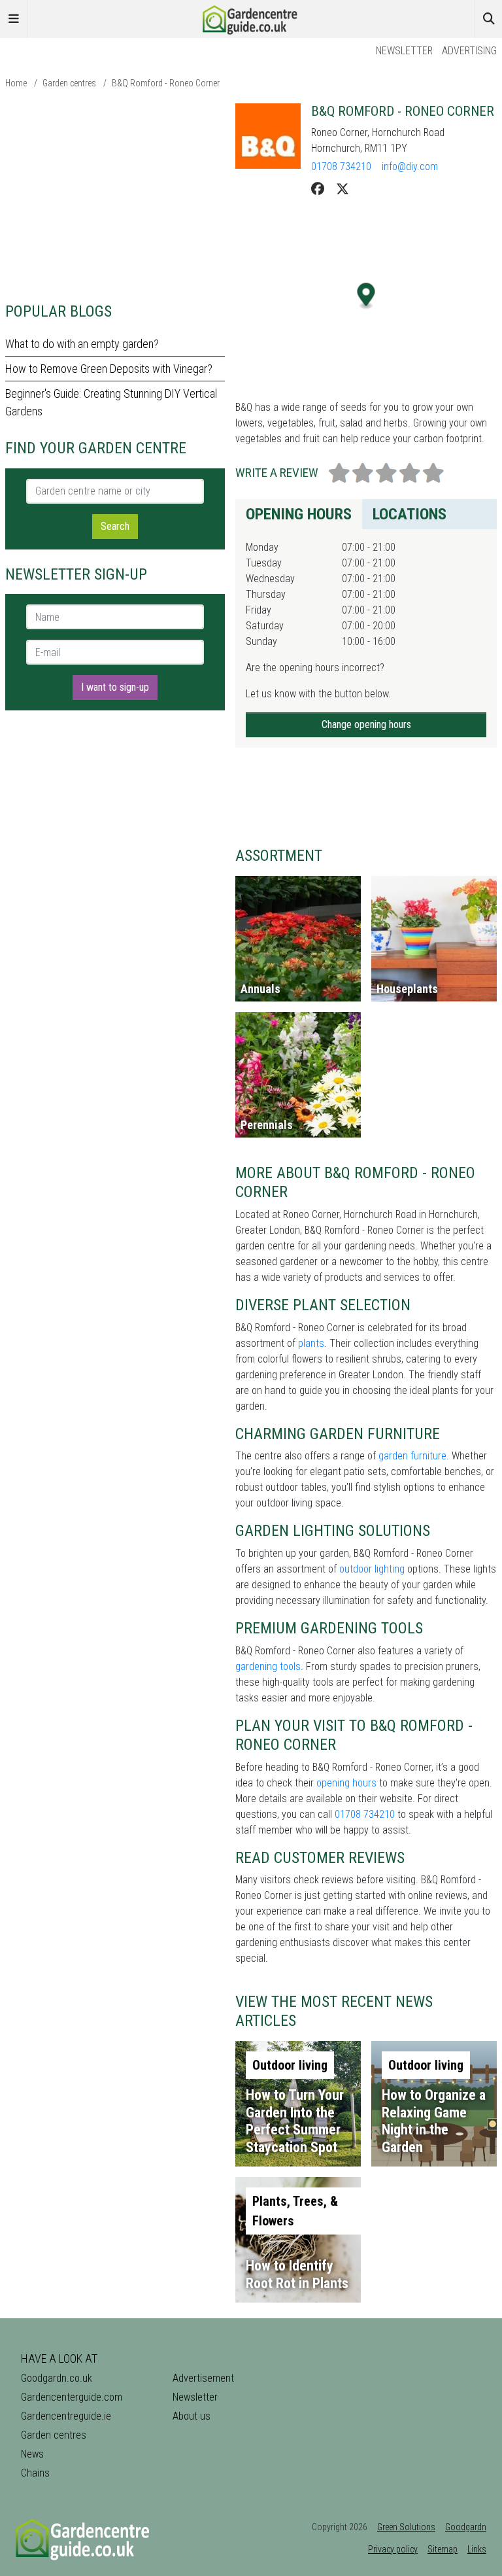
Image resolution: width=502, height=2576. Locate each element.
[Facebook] (318, 189)
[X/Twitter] (343, 189)
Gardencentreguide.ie (66, 2416)
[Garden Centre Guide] (251, 18)
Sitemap (443, 2549)
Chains (35, 2473)
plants (311, 1343)
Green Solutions (406, 2527)
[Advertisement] (115, 195)
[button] (366, 296)
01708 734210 (341, 166)
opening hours (346, 1783)
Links (477, 2549)
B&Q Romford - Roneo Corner (166, 83)
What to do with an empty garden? (82, 344)
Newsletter (404, 51)
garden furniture (412, 1456)
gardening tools (268, 1666)
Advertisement (203, 2378)
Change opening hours (366, 724)
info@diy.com (410, 166)
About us (192, 2416)
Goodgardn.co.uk (57, 2378)
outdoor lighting (372, 1569)
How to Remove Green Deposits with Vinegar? (109, 369)
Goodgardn (466, 2527)
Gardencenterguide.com (72, 2397)
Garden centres (69, 83)
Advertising (469, 51)
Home (16, 83)
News (32, 2454)
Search (115, 526)
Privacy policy (393, 2549)
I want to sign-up (115, 687)
